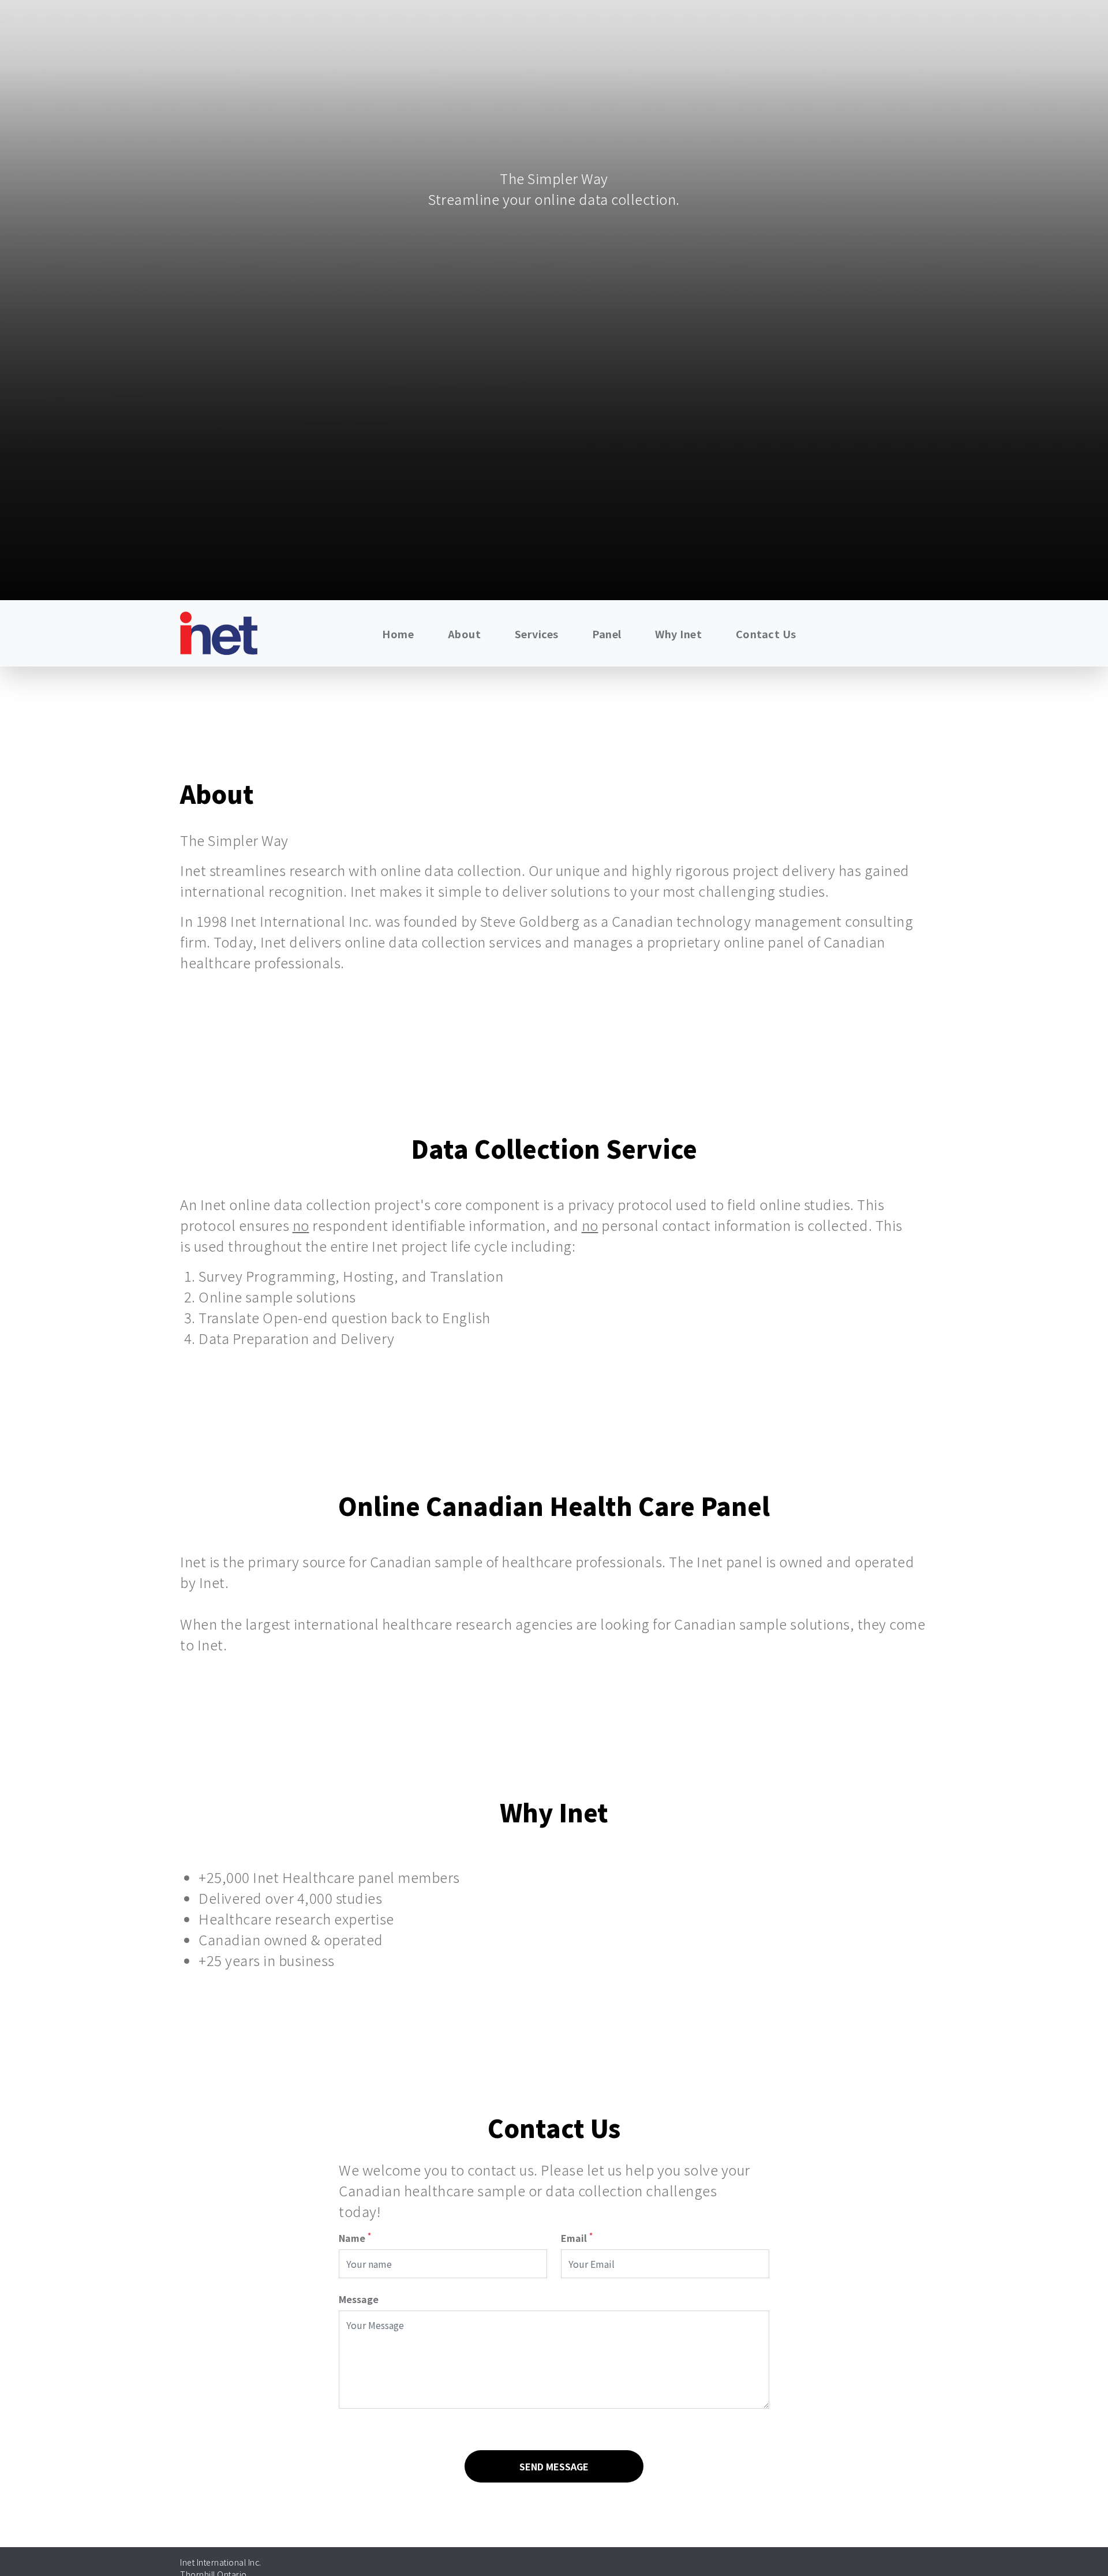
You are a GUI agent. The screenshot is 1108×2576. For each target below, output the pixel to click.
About (465, 634)
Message (359, 2299)
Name (355, 2238)
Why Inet (678, 634)
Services (537, 634)
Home (398, 634)
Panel (607, 634)
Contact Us (766, 634)
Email (577, 2238)
